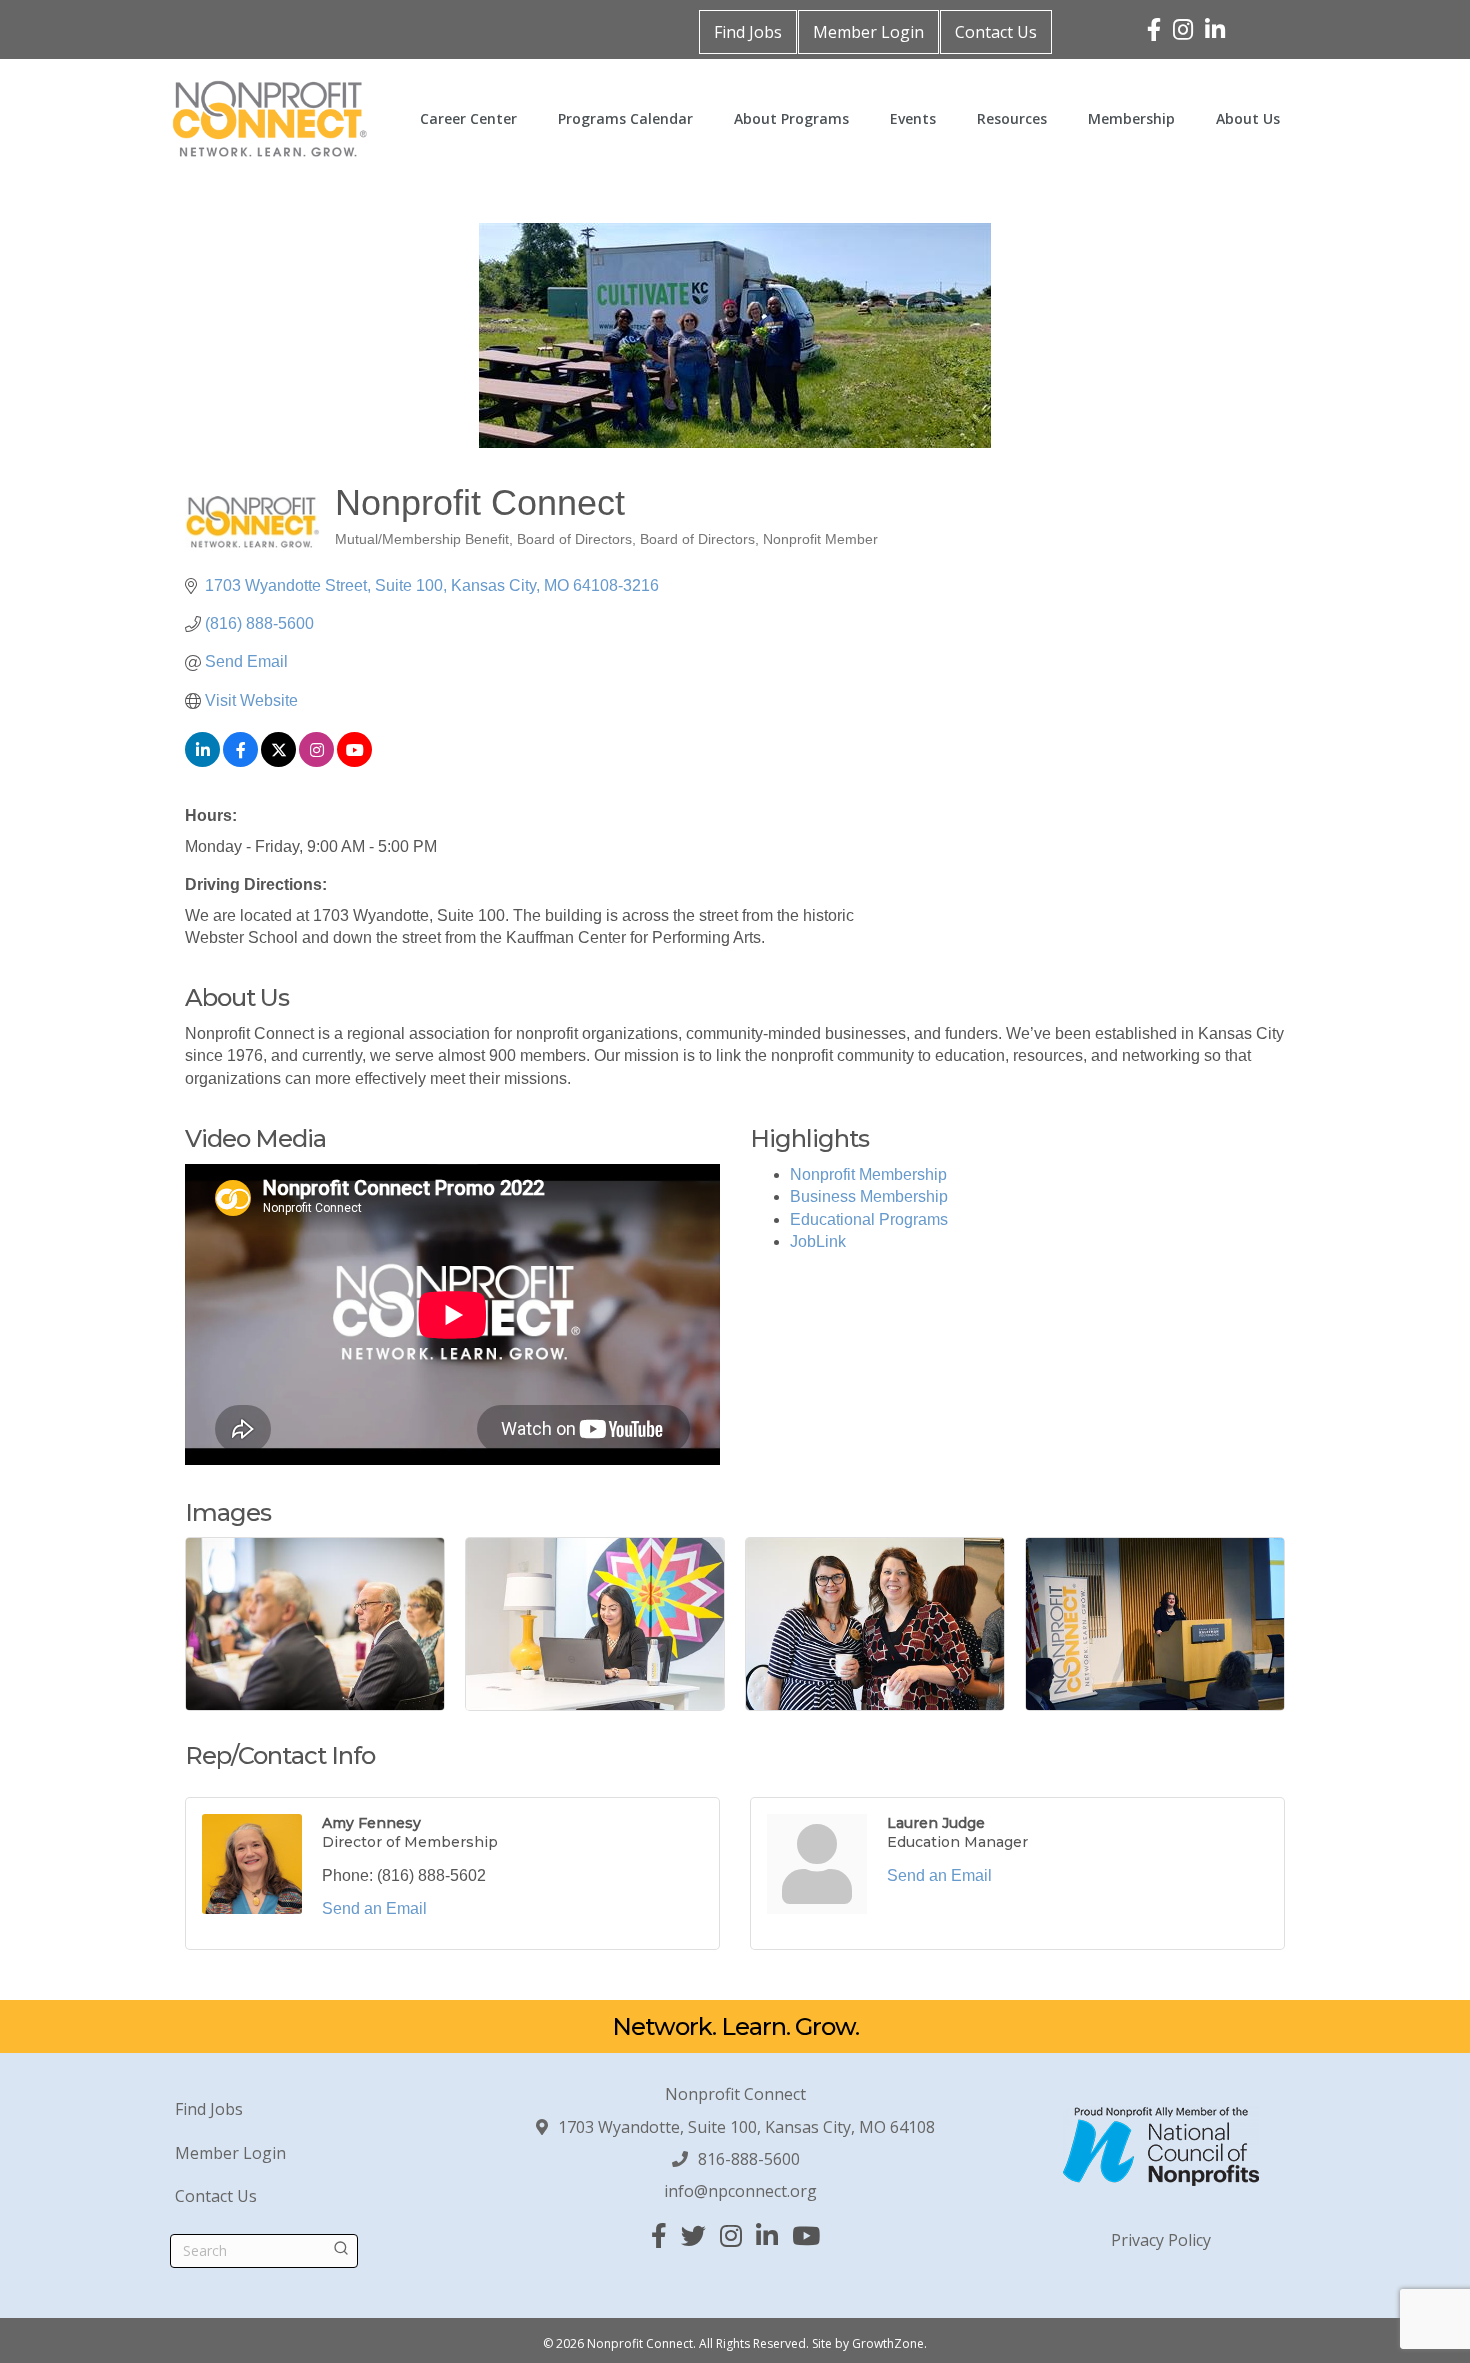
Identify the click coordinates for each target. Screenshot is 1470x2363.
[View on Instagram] (316, 761)
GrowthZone (888, 2343)
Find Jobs (748, 32)
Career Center (468, 118)
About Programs (791, 118)
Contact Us (996, 32)
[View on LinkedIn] (202, 761)
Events (913, 118)
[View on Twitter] (278, 761)
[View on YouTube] (354, 761)
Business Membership (869, 1196)
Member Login (868, 32)
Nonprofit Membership (868, 1174)
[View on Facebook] (240, 761)
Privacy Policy (1161, 2240)
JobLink (818, 1241)
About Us (1248, 118)
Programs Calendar (625, 118)
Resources (1012, 118)
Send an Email (374, 1908)
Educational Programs (869, 1219)
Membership (1131, 118)
